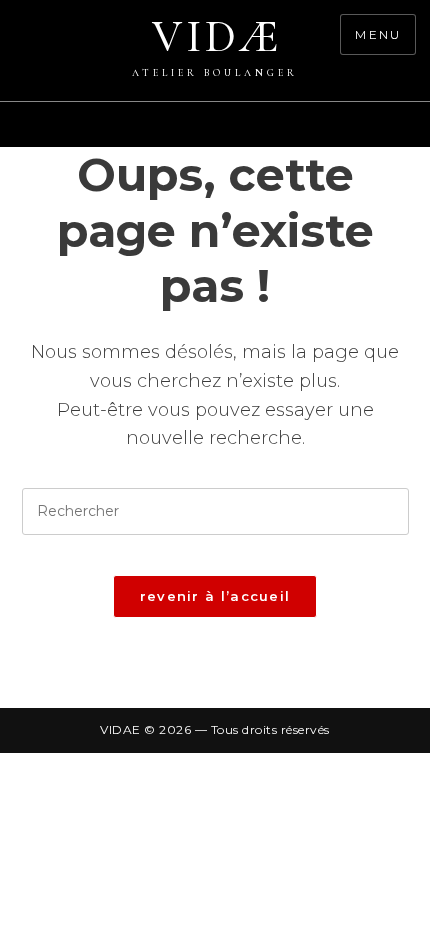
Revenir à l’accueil (215, 596)
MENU (378, 34)
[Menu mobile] (420, 135)
